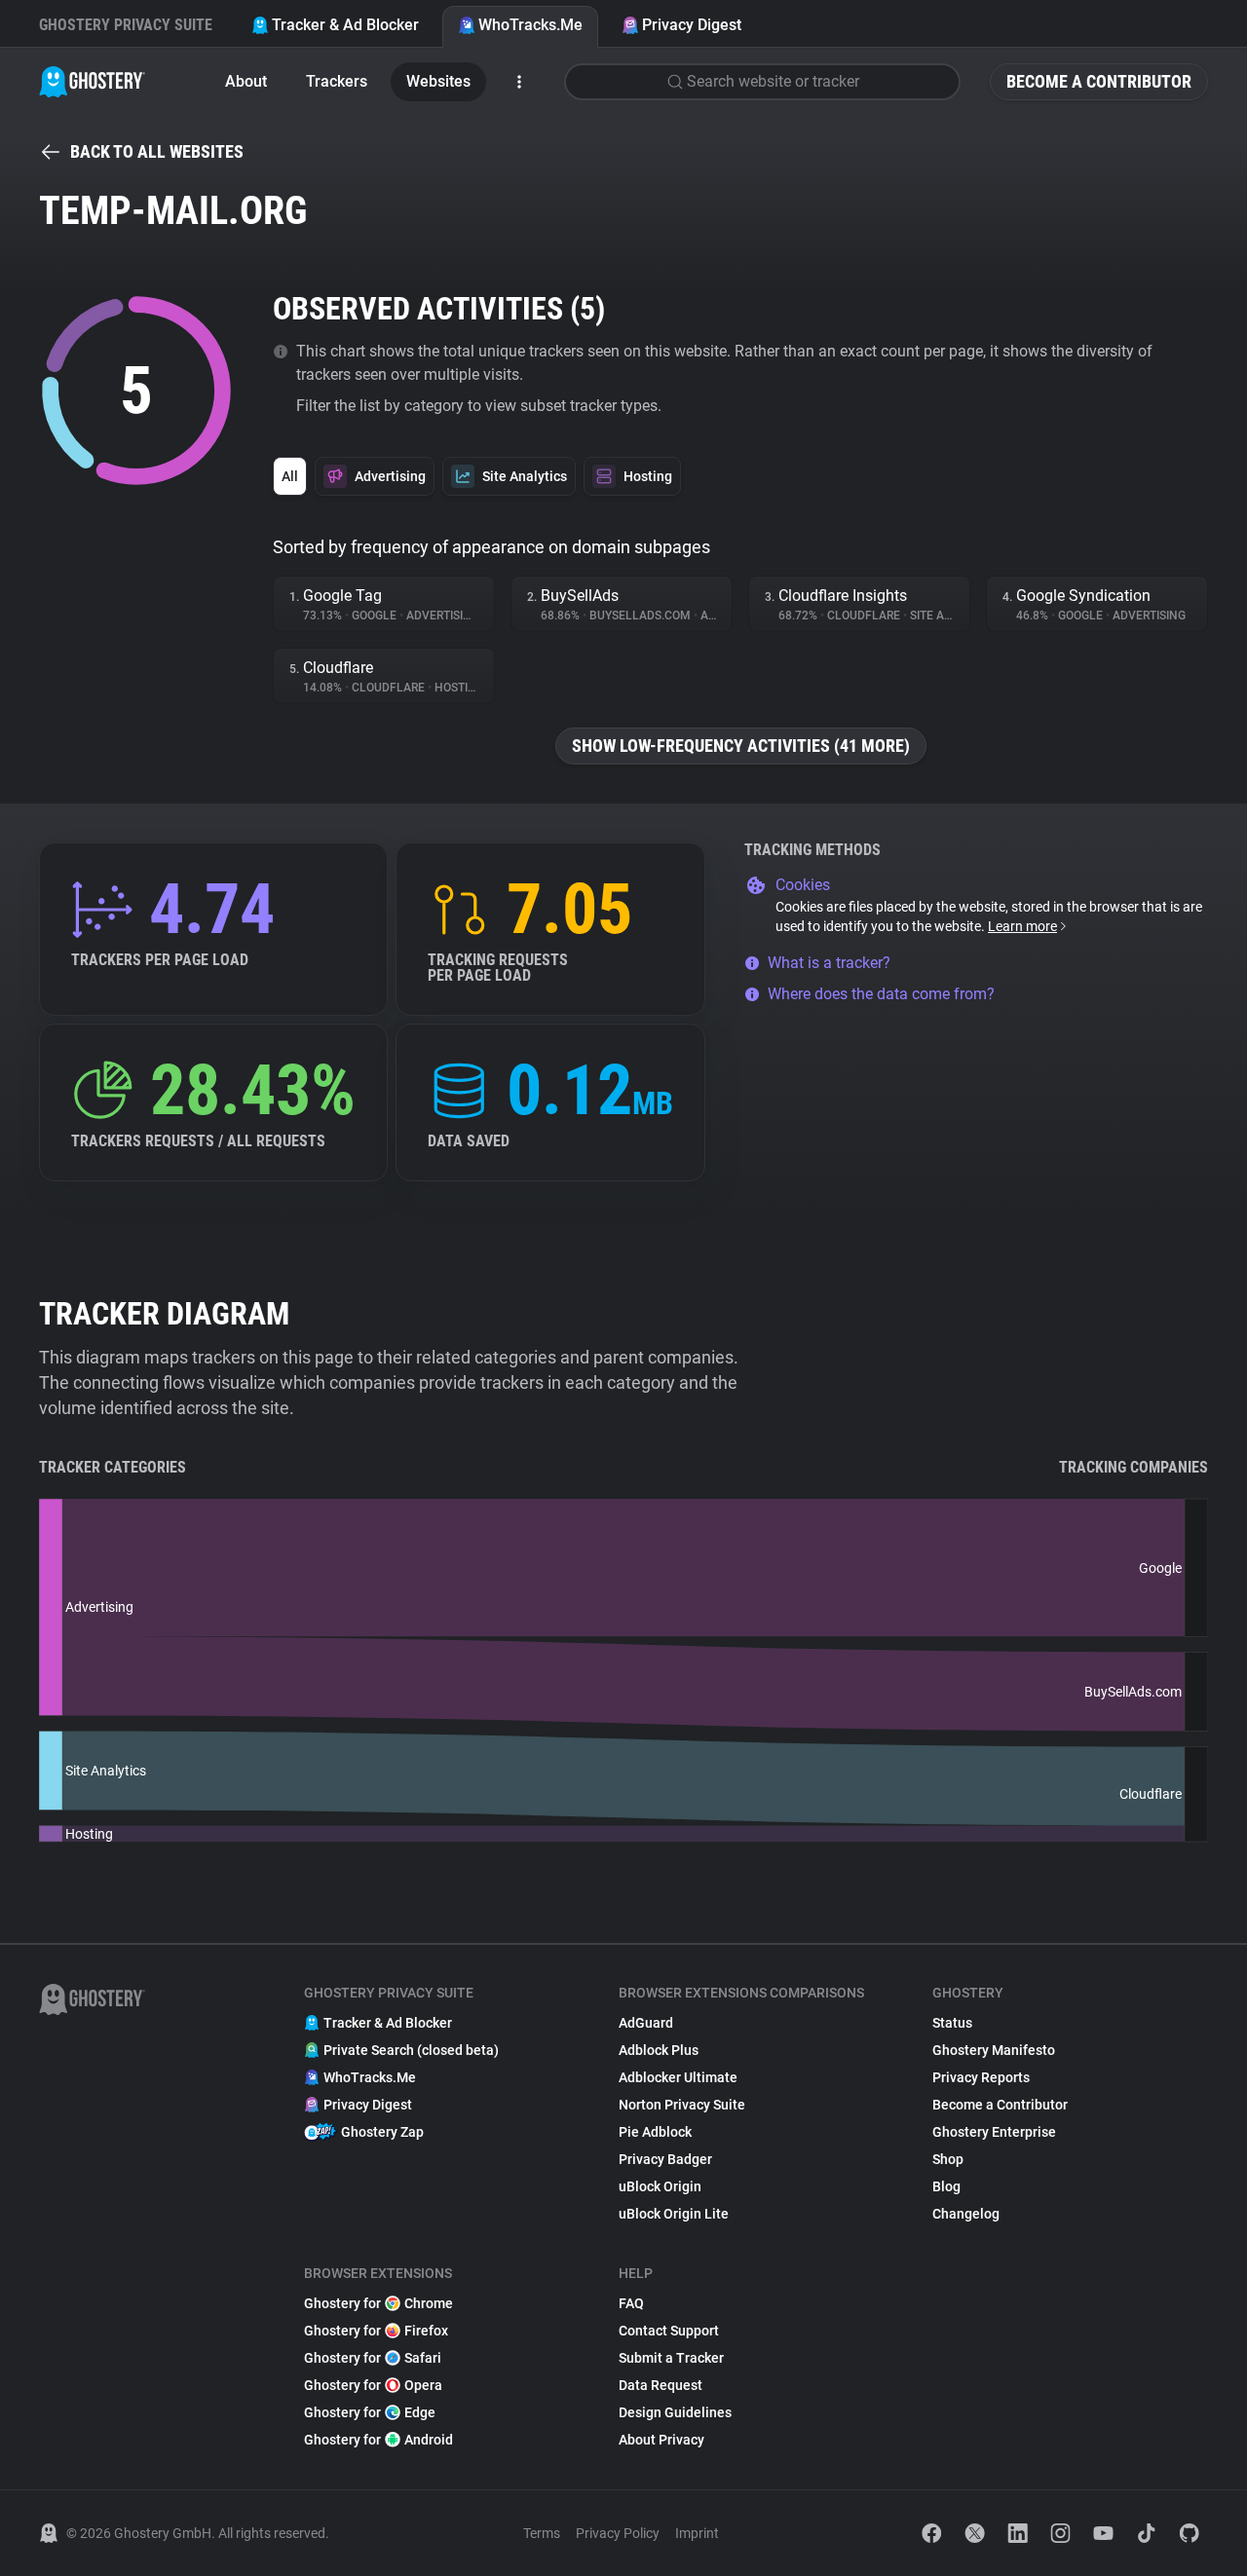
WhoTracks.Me (530, 25)
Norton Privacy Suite (682, 2105)
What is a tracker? (829, 963)
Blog (946, 2186)
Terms (542, 2533)
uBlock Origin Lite (674, 2214)
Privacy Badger (665, 2159)
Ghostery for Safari (373, 2358)
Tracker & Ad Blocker (345, 25)
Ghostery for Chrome (378, 2303)
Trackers (337, 81)
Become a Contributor (1099, 81)
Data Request (661, 2385)
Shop (948, 2159)
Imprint (697, 2533)
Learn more (1022, 926)
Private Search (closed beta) (411, 2050)
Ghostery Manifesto (994, 2050)
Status (952, 2023)
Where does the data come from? (881, 994)
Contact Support (669, 2331)
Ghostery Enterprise (994, 2132)
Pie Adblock (655, 2132)
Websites (438, 81)
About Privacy (661, 2440)
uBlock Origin (660, 2186)
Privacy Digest (692, 25)
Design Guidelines (675, 2412)
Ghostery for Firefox (376, 2331)
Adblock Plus (659, 2050)
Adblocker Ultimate (678, 2077)
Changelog (966, 2214)
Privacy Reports (981, 2077)
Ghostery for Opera (373, 2385)
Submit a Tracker (671, 2358)
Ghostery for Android (378, 2440)
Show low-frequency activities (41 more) (741, 746)
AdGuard (646, 2023)
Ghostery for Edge (370, 2412)
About (246, 81)
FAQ (631, 2303)
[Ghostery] (92, 82)
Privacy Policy (618, 2533)
